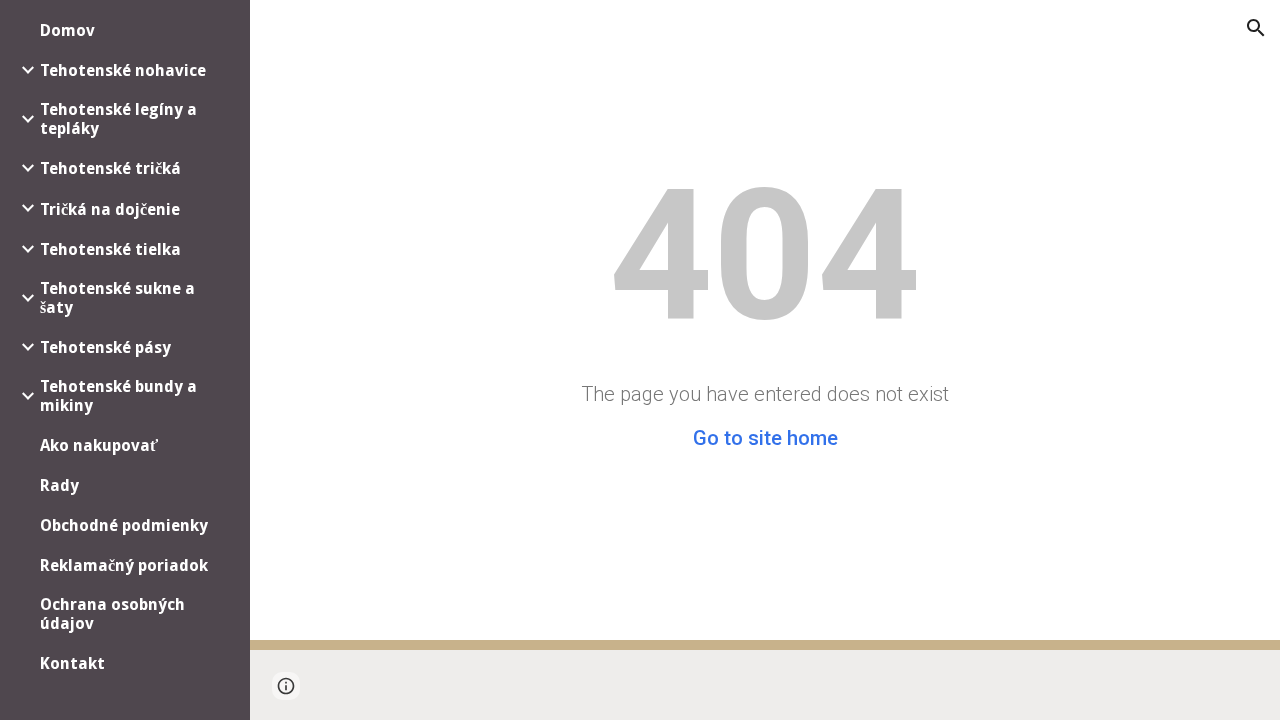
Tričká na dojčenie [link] (110, 209)
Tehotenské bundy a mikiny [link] (118, 396)
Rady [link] (59, 485)
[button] (1256, 28)
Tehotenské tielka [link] (110, 249)
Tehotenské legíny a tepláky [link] (118, 119)
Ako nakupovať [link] (99, 445)
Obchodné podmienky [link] (124, 525)
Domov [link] (67, 30)
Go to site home (765, 438)
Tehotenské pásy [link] (105, 347)
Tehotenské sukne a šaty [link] (117, 298)
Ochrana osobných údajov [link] (112, 614)
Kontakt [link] (72, 663)
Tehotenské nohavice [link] (123, 70)
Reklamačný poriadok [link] (124, 565)
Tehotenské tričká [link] (110, 168)
